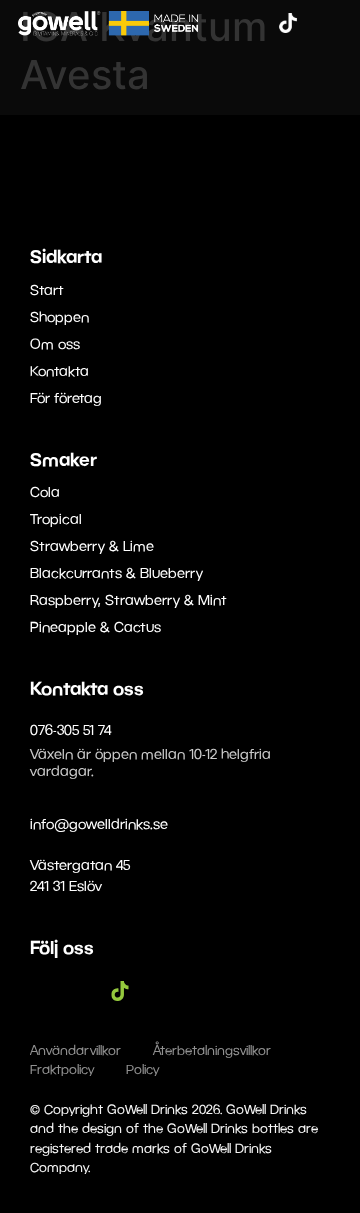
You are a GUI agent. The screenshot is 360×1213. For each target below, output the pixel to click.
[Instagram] (258, 23)
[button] (331, 75)
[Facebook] (228, 23)
